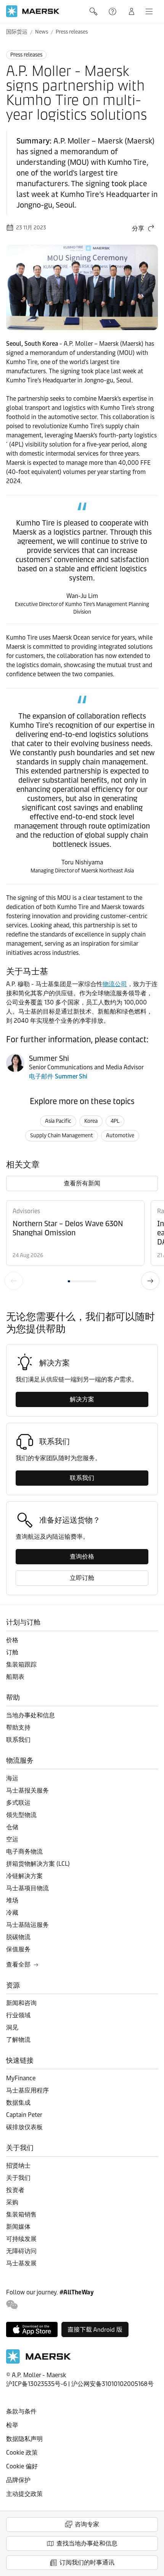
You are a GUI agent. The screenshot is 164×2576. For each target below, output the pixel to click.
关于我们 (18, 2178)
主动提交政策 (24, 2494)
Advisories (26, 1211)
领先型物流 (21, 1815)
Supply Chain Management (62, 1136)
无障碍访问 (21, 2251)
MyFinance (21, 2078)
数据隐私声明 (24, 2439)
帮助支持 (113, 11)
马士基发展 (21, 2263)
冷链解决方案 (24, 1876)
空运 (12, 1839)
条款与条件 (21, 2411)
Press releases (72, 32)
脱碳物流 (18, 1937)
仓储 (12, 1827)
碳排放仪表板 (24, 2127)
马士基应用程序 (27, 2090)
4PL (115, 1121)
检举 (12, 2425)
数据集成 (18, 2103)
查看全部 (18, 1964)
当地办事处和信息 (31, 1715)
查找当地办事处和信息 (87, 2543)
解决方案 (82, 1399)
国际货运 (17, 32)
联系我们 (82, 1478)
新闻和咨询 (21, 2003)
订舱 (12, 1652)
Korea (91, 1121)
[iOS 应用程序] (32, 2329)
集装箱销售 (21, 2214)
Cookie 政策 (22, 2453)
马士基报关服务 (27, 1790)
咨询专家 (87, 2524)
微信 (12, 2305)
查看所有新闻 (82, 1183)
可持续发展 (21, 2239)
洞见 (12, 2027)
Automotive (120, 1136)
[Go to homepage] (33, 11)
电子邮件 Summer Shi (58, 1076)
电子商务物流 (24, 1851)
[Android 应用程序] (95, 2329)
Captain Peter (24, 2115)
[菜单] (149, 11)
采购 (12, 2202)
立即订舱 (82, 1578)
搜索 (94, 11)
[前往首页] (39, 2362)
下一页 (150, 1281)
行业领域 (18, 2015)
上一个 (14, 1281)
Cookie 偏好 (22, 2466)
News (42, 32)
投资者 (15, 2190)
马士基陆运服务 (27, 1925)
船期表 (15, 1677)
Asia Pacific (58, 1121)
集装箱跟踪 (21, 1664)
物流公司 (115, 984)
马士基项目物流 (27, 1888)
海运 (12, 1778)
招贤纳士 (18, 2166)
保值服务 (18, 1949)
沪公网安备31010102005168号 (113, 2384)
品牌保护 (18, 2480)
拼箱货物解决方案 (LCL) (38, 1864)
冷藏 (12, 1913)
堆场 (12, 1900)
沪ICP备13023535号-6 (36, 2384)
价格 (12, 1640)
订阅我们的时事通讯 (87, 2562)
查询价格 (82, 1556)
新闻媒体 (18, 2227)
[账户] (132, 11)
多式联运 (18, 1803)
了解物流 (18, 2040)
